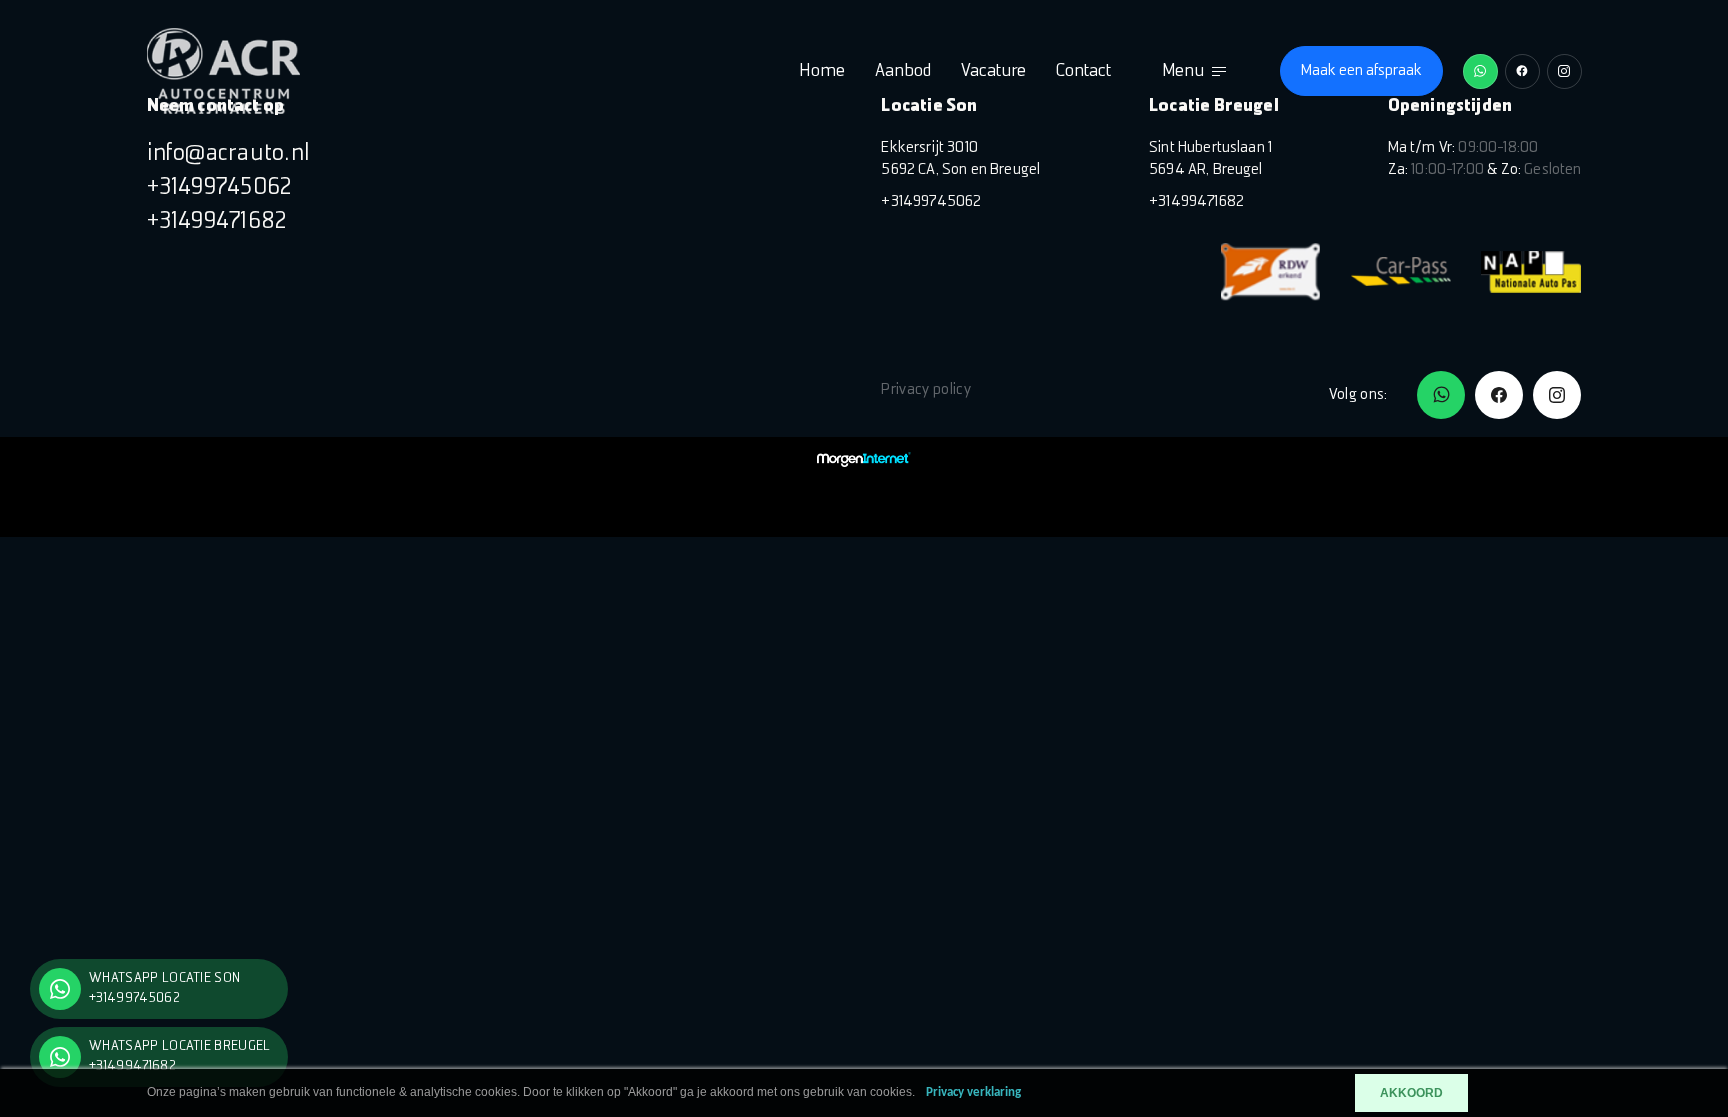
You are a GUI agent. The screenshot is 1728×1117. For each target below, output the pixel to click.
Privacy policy (925, 390)
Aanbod (903, 71)
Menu (1183, 71)
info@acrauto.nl (229, 154)
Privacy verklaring (973, 1092)
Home (822, 71)
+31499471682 (217, 222)
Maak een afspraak (1361, 71)
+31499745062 (220, 188)
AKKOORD (1411, 1093)
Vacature (993, 71)
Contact (1083, 71)
